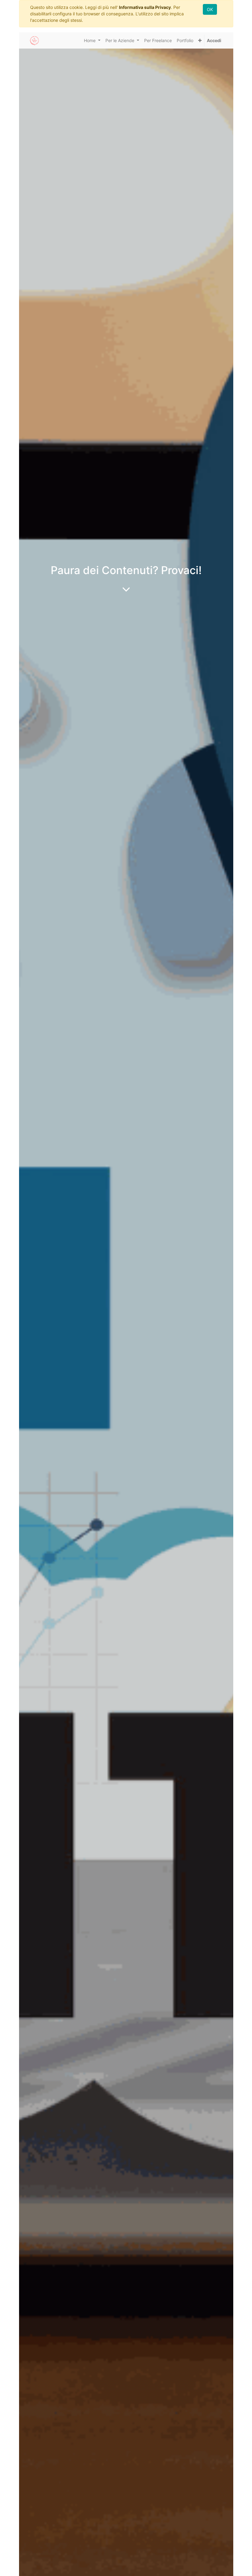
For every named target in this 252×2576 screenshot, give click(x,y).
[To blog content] (126, 589)
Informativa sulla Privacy (145, 7)
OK (210, 9)
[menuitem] (158, 40)
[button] (200, 40)
